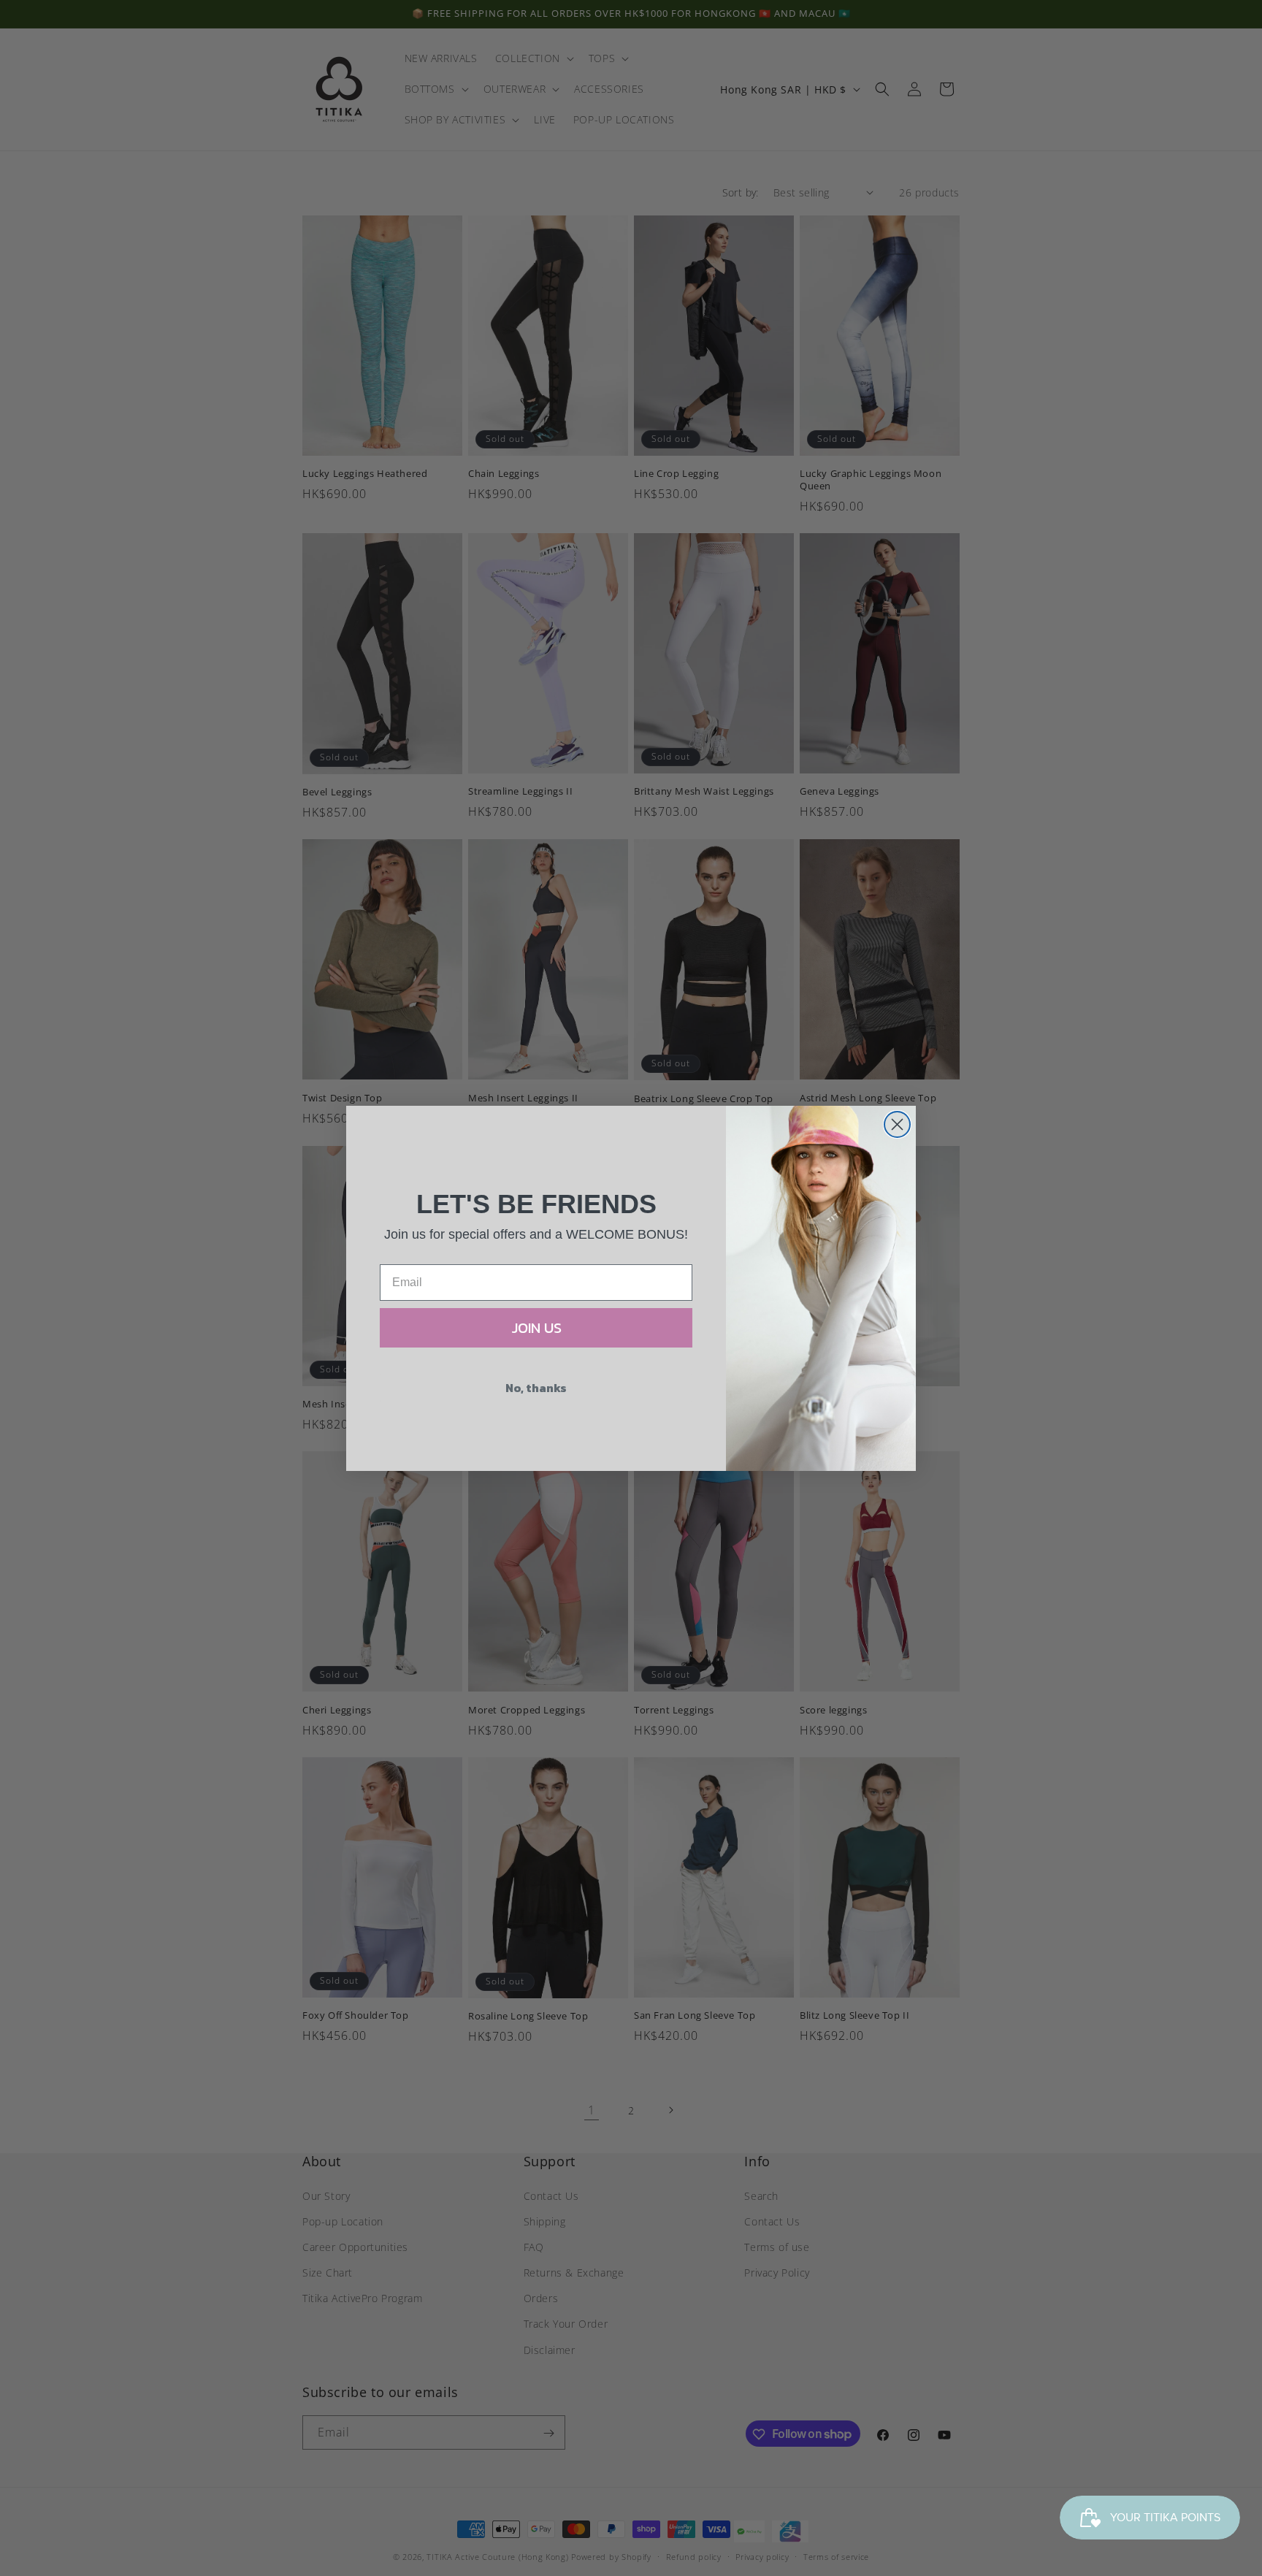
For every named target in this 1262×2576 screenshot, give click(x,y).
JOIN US (536, 1328)
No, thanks (536, 1388)
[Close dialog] (897, 1124)
